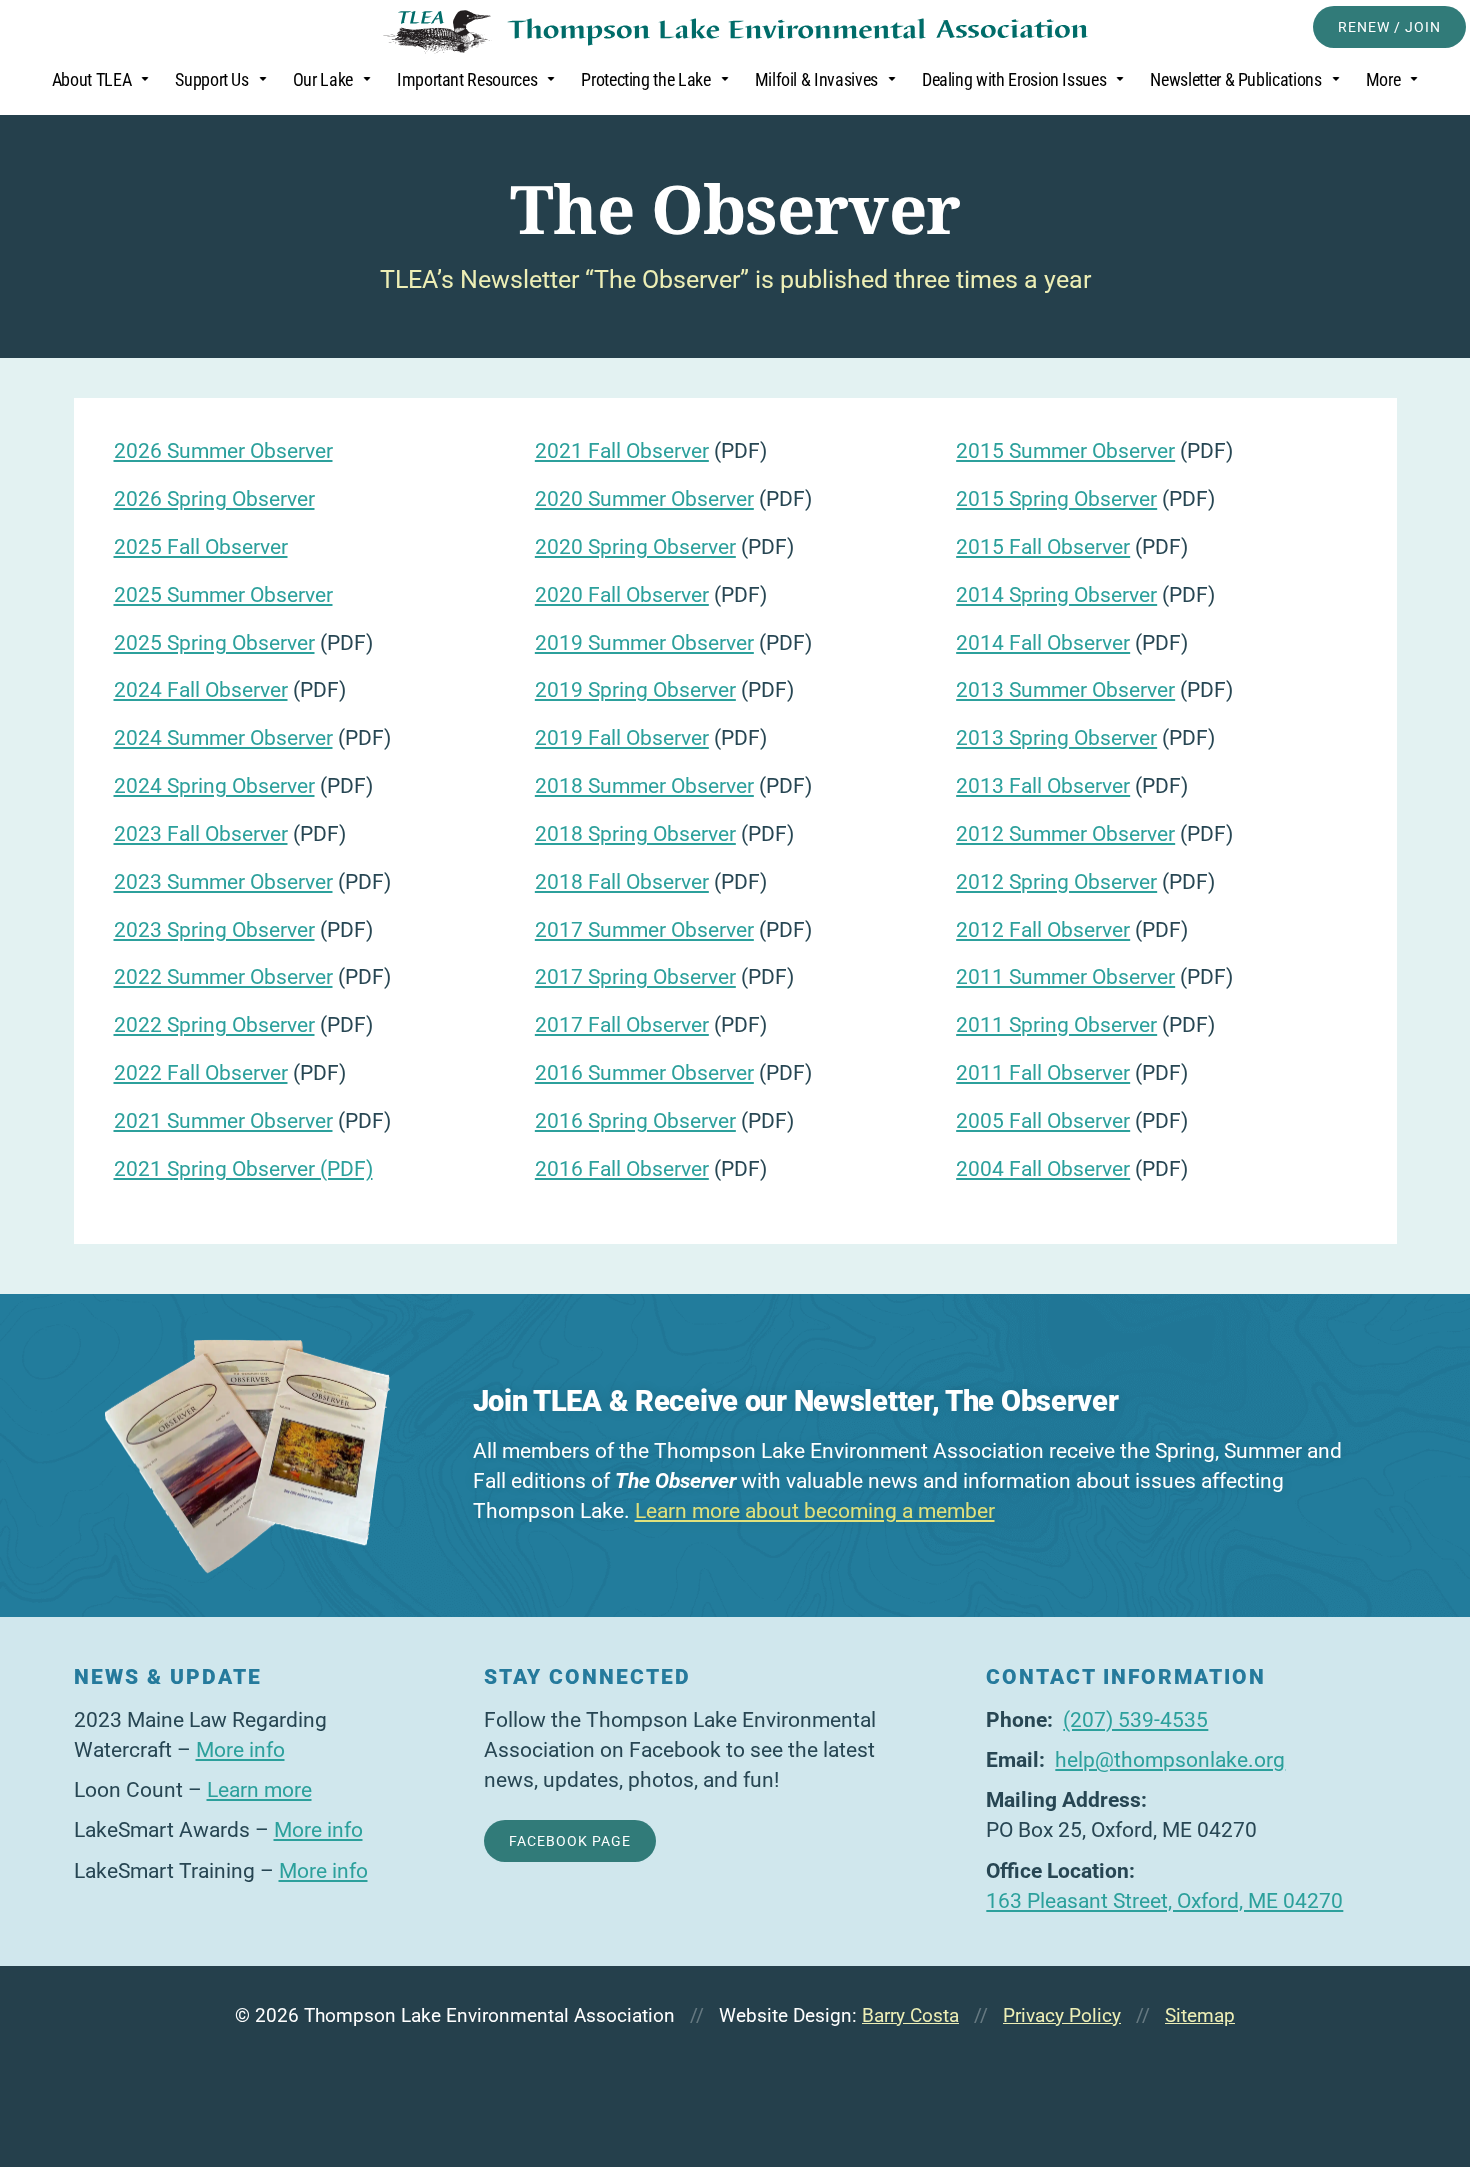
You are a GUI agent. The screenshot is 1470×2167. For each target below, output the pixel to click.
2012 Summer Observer (1065, 834)
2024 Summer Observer (223, 738)
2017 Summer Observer (644, 930)
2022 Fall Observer (201, 1073)
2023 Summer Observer (223, 882)
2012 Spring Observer (1056, 882)
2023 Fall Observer (201, 834)
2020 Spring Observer (635, 547)
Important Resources (467, 80)
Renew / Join (1389, 27)
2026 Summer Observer (223, 451)
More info (240, 1750)
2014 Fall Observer (1043, 643)
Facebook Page (570, 1841)
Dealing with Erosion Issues (1014, 80)
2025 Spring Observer (214, 643)
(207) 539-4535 (1135, 1720)
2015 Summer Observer (1065, 451)
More (1383, 80)
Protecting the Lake (645, 80)
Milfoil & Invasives (816, 80)
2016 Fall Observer (622, 1169)
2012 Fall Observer (1043, 930)
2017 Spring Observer (635, 977)
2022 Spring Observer (214, 1025)
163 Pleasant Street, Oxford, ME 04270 (1164, 1901)
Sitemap (1200, 2016)
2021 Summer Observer (223, 1121)
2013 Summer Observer (1065, 690)
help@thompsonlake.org (1170, 1760)
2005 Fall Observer (1043, 1121)
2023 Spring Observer (214, 930)
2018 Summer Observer (644, 786)
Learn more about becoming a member (815, 1511)
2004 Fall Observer (1043, 1169)
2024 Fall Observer (201, 690)
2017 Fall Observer (622, 1025)
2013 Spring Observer (1056, 738)
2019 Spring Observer (635, 690)
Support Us (211, 80)
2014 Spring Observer (1056, 595)
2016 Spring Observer (635, 1121)
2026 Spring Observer (214, 499)
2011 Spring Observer (1056, 1025)
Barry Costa (910, 2016)
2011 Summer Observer (1065, 977)
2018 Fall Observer (622, 882)
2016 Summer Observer (644, 1073)
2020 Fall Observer (622, 595)
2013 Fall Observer (1043, 786)
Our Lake (323, 80)
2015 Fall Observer (1043, 547)
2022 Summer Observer (223, 977)
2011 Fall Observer (1043, 1073)
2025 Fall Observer (201, 547)
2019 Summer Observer (644, 643)
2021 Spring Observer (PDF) (243, 1169)
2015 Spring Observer (1056, 499)
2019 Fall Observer (622, 738)
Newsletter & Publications (1235, 80)
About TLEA (91, 80)
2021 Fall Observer (622, 451)
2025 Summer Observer (223, 595)
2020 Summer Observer (644, 499)
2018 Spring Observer (635, 834)
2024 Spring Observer (214, 786)
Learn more (259, 1790)
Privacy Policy (1062, 2016)
